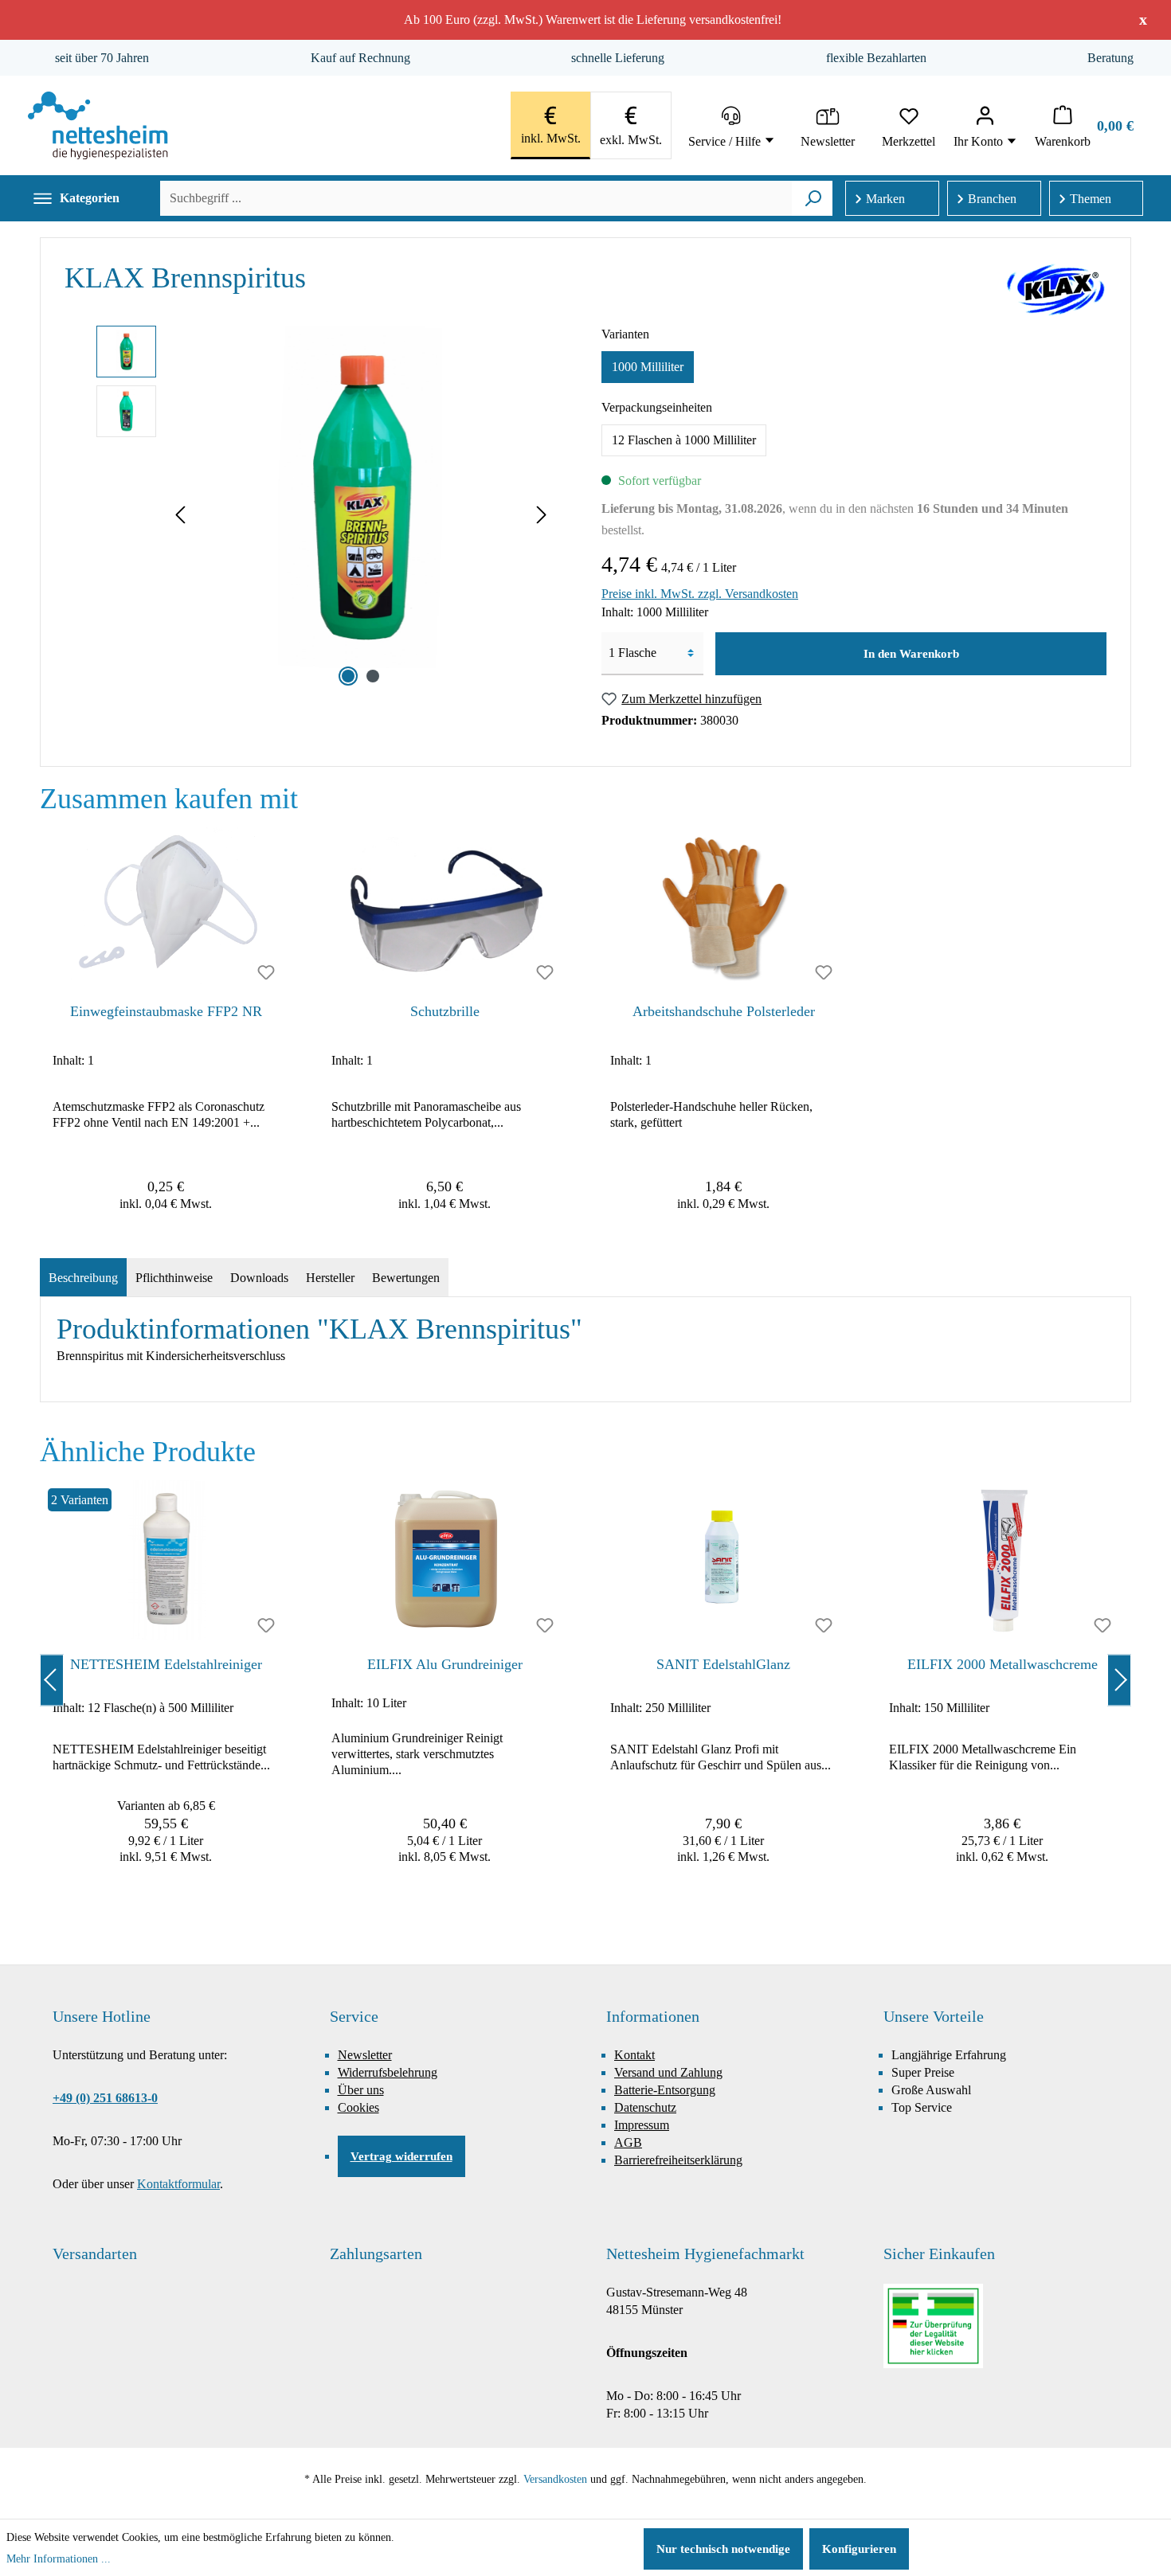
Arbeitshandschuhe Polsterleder (724, 1011)
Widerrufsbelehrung (388, 2072)
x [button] (1143, 19)
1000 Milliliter (648, 367)
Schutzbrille (445, 1011)
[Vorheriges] (180, 516)
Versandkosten (555, 2479)
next (1119, 1680)
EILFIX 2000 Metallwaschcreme (1003, 1664)
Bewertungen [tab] (406, 1278)
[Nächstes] (542, 516)
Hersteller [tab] (330, 1278)
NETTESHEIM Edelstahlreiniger (166, 1664)
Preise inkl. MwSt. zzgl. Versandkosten (700, 594)
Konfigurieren (859, 2549)
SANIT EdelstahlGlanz (723, 1664)
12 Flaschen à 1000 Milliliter (684, 440)
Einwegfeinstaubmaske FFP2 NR (166, 1011)
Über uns (361, 2090)
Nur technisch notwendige (723, 2549)
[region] (585, 1027)
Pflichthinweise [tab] (174, 1278)
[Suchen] (813, 198)
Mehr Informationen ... (59, 2559)
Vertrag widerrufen (401, 2156)
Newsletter (365, 2055)
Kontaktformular (178, 2184)
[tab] (83, 1278)
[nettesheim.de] (98, 125)
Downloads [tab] (259, 1278)
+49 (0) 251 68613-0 (105, 2098)
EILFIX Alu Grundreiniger (445, 1664)
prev (52, 1680)
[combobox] (476, 198)
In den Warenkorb (911, 654)
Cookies (358, 2107)
